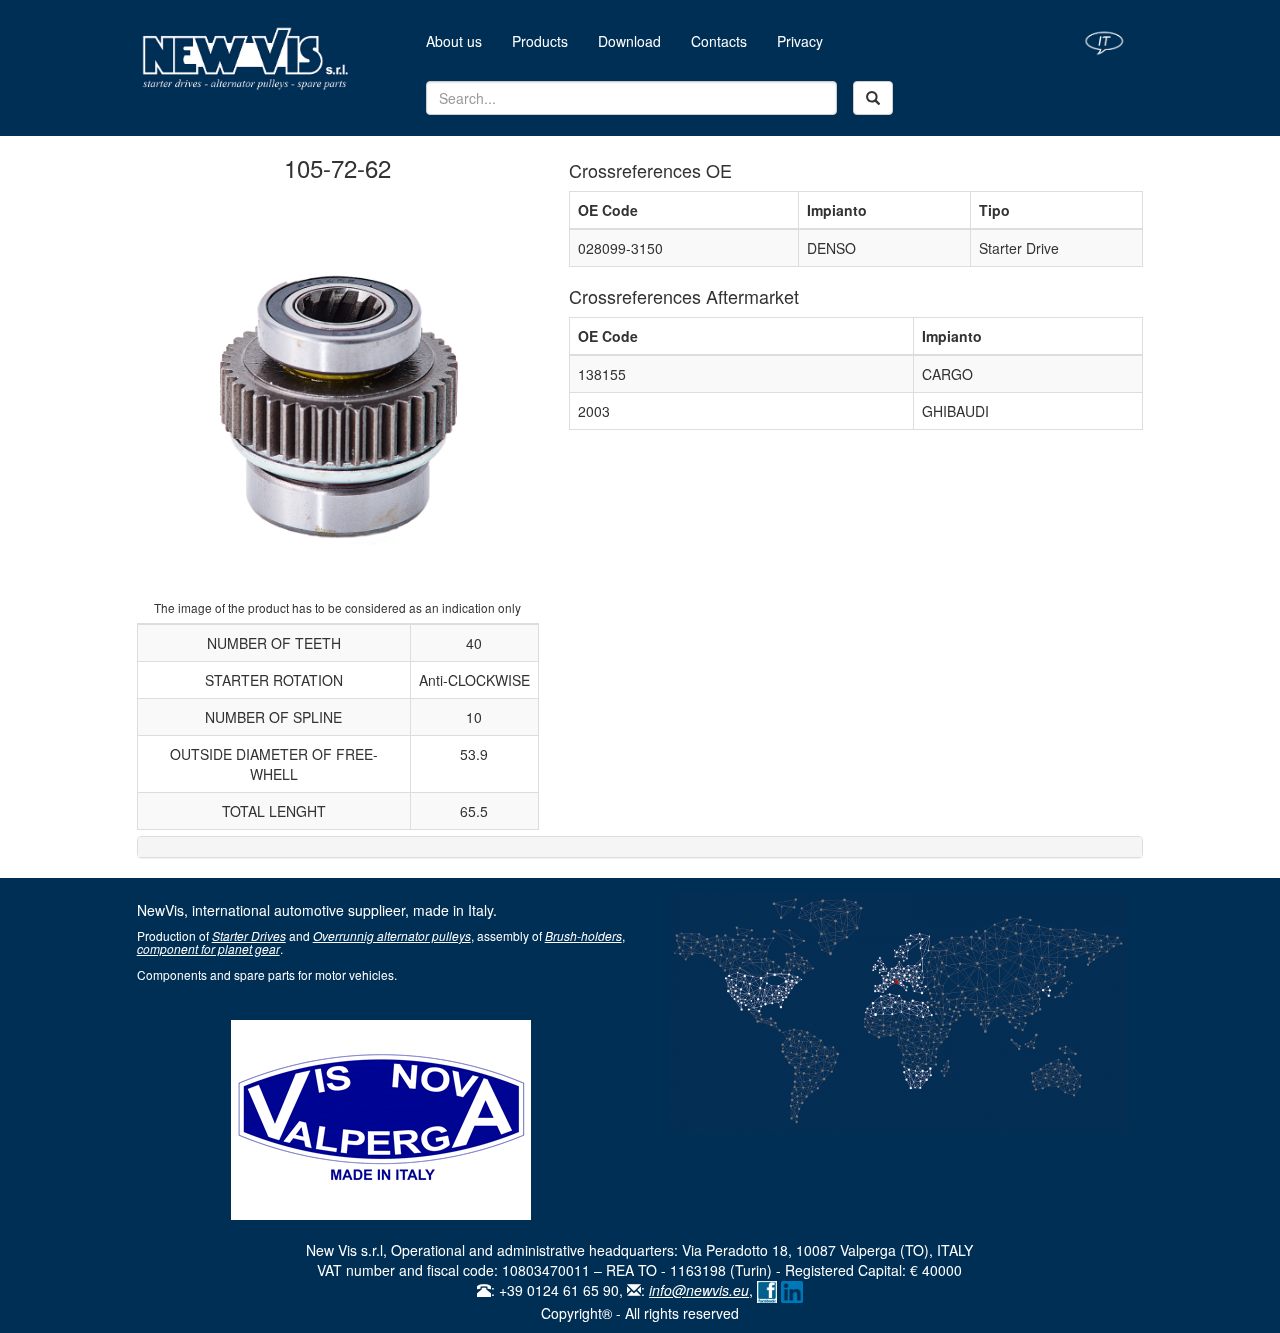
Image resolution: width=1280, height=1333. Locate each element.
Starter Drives (249, 935)
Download (629, 41)
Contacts (719, 41)
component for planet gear (208, 948)
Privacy (800, 41)
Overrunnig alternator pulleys (392, 935)
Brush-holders (583, 935)
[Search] (873, 98)
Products (540, 41)
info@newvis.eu (699, 1290)
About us (461, 40)
